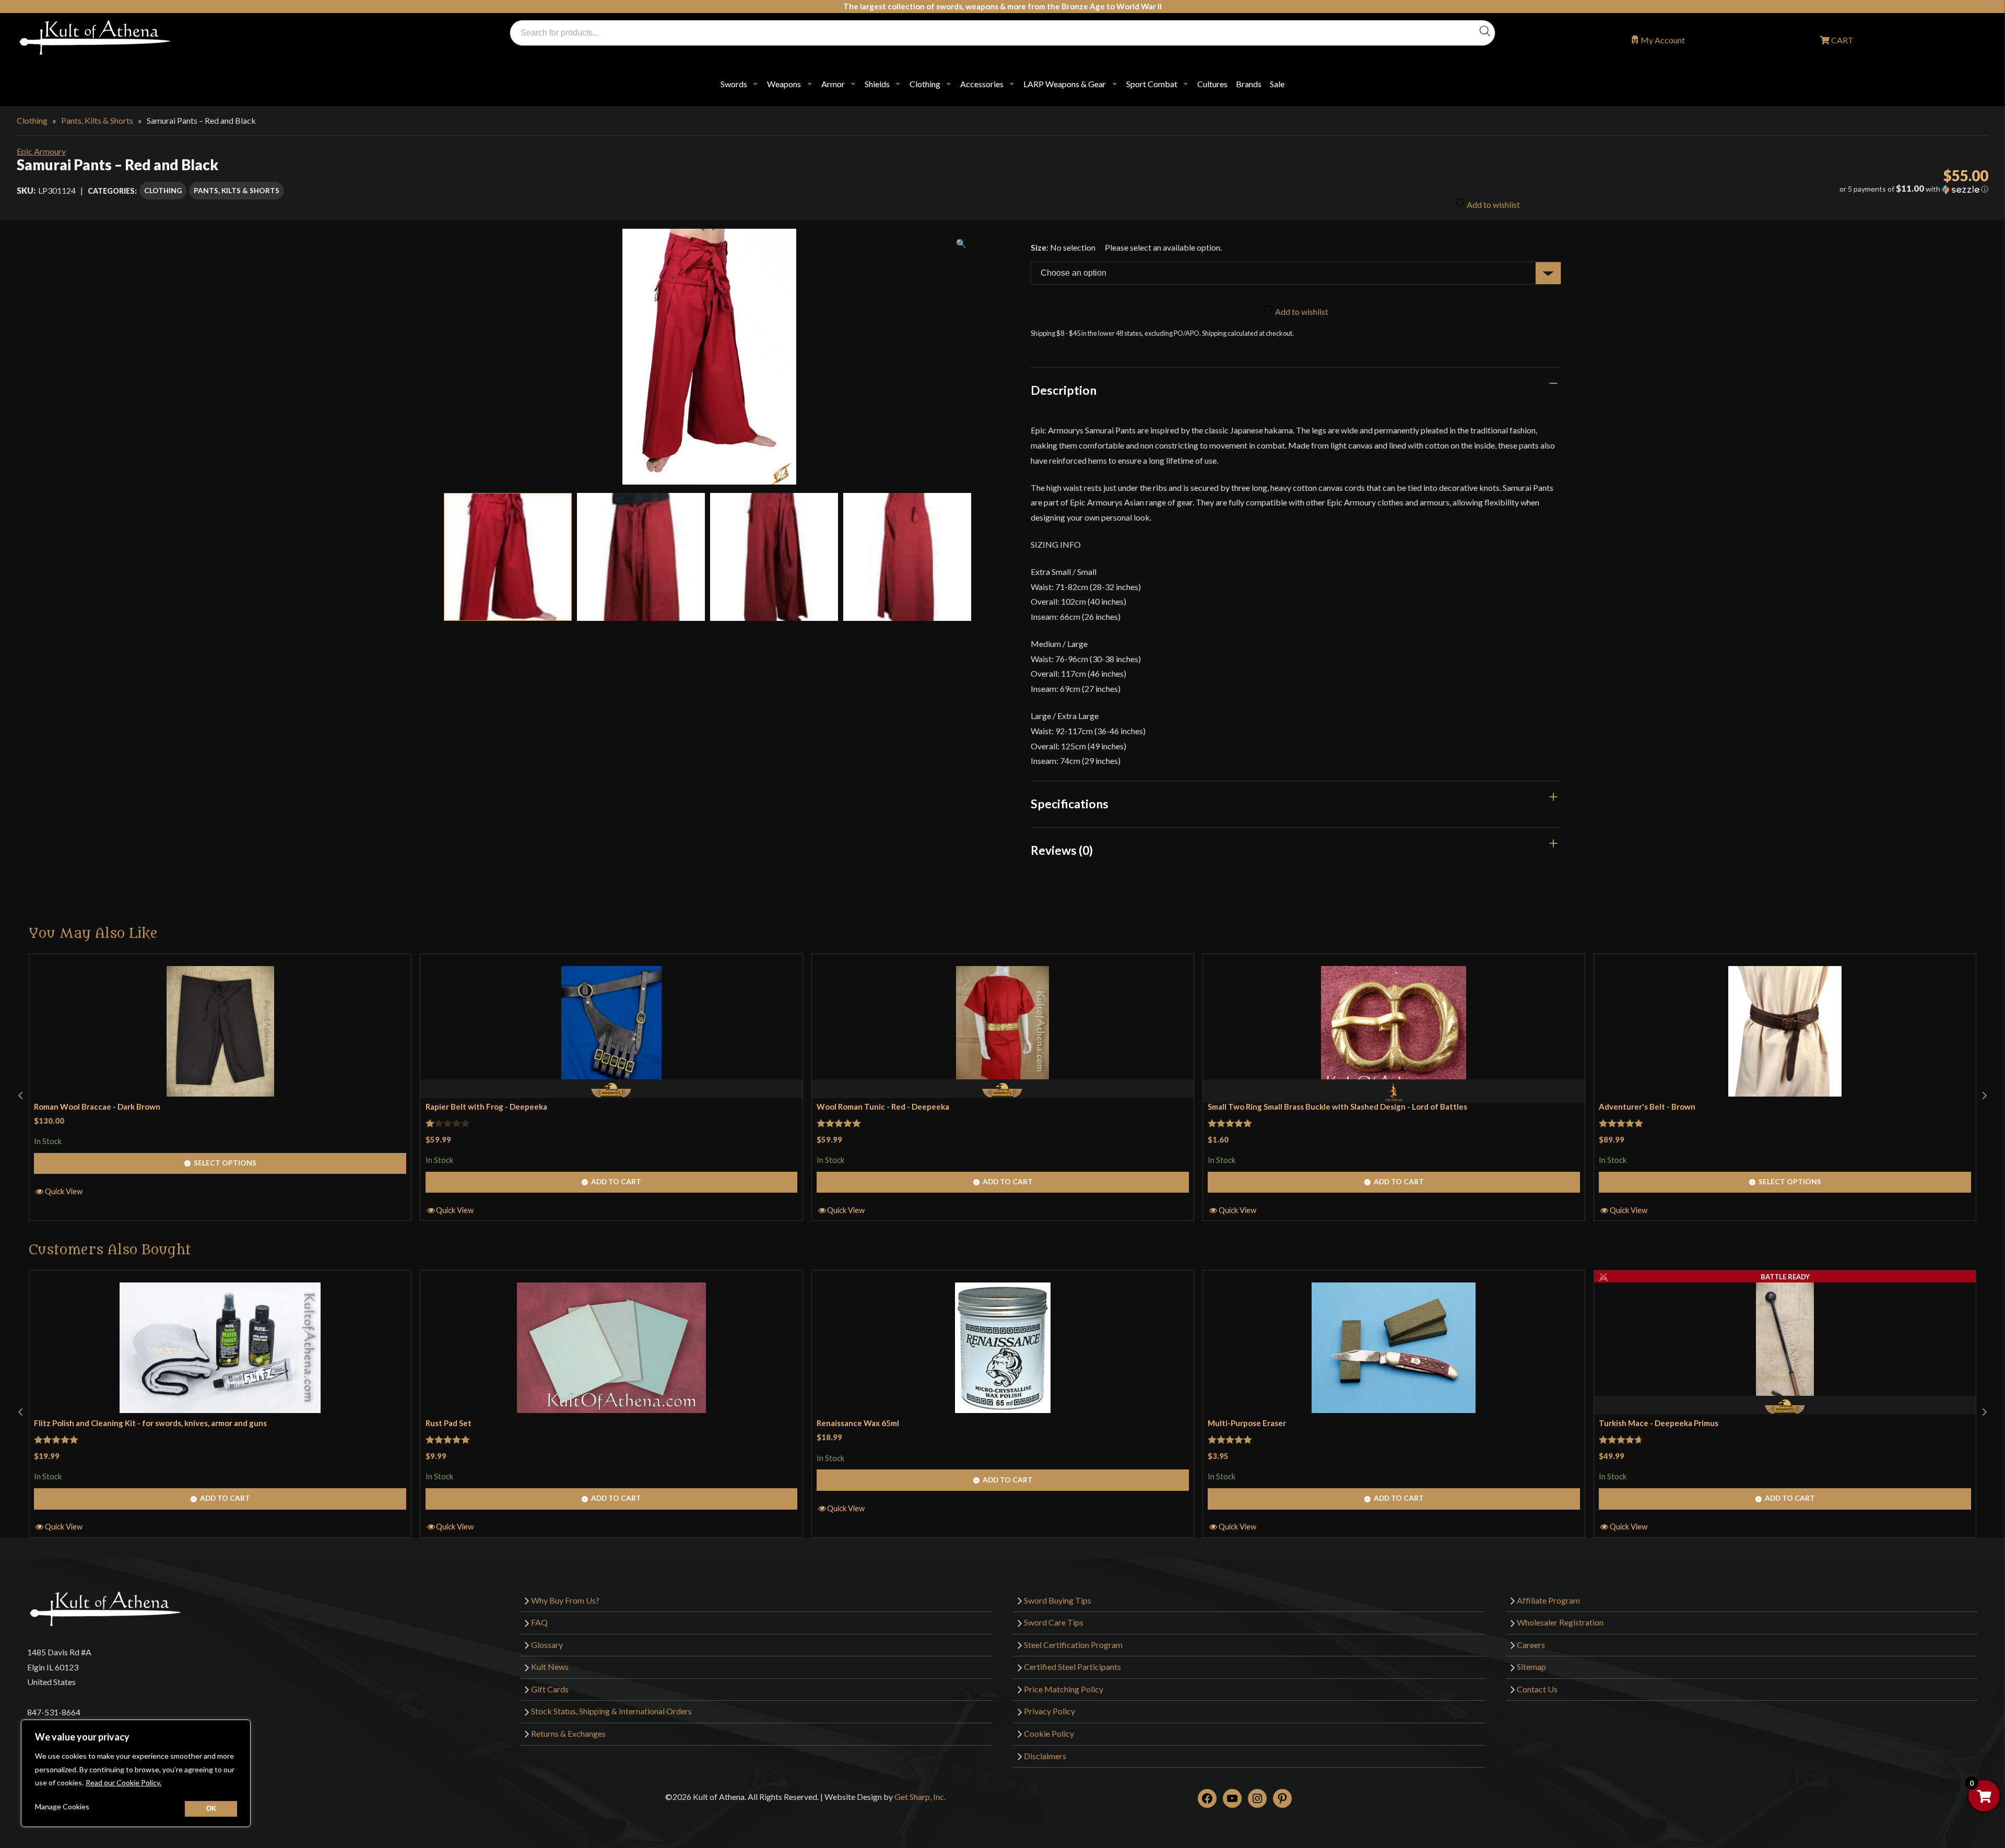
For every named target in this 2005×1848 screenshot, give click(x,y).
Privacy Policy (1049, 1711)
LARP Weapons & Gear (1065, 84)
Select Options (225, 1163)
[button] (1688, 189)
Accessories (982, 84)
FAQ (539, 1622)
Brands (1249, 84)
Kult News (550, 1667)
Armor (833, 84)
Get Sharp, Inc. (920, 1797)
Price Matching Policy (1064, 1689)
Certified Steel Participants (1072, 1667)
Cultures (1212, 84)
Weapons (784, 84)
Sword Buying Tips (1058, 1600)
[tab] (1296, 390)
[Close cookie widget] (211, 1809)
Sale (1277, 84)
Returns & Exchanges (568, 1733)
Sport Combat (1152, 84)
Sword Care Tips (1054, 1622)
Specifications (1070, 804)
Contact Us (1537, 1689)
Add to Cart (616, 1181)
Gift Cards (550, 1689)
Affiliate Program (1548, 1600)
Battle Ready (1785, 1277)
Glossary (547, 1645)
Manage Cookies (62, 1806)
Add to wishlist (1493, 204)
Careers (1531, 1645)
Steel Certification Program (1073, 1645)
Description (1064, 390)
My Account (1663, 40)
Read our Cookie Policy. (123, 1782)
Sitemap (1531, 1667)
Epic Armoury (41, 151)
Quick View (64, 1191)
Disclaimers (1045, 1756)
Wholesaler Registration (1560, 1622)
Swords (734, 84)
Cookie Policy (1049, 1733)
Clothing (925, 84)
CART (1842, 40)
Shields (877, 84)
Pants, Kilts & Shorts (97, 120)
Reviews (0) (1062, 850)
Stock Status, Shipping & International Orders (611, 1711)
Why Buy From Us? (565, 1600)
